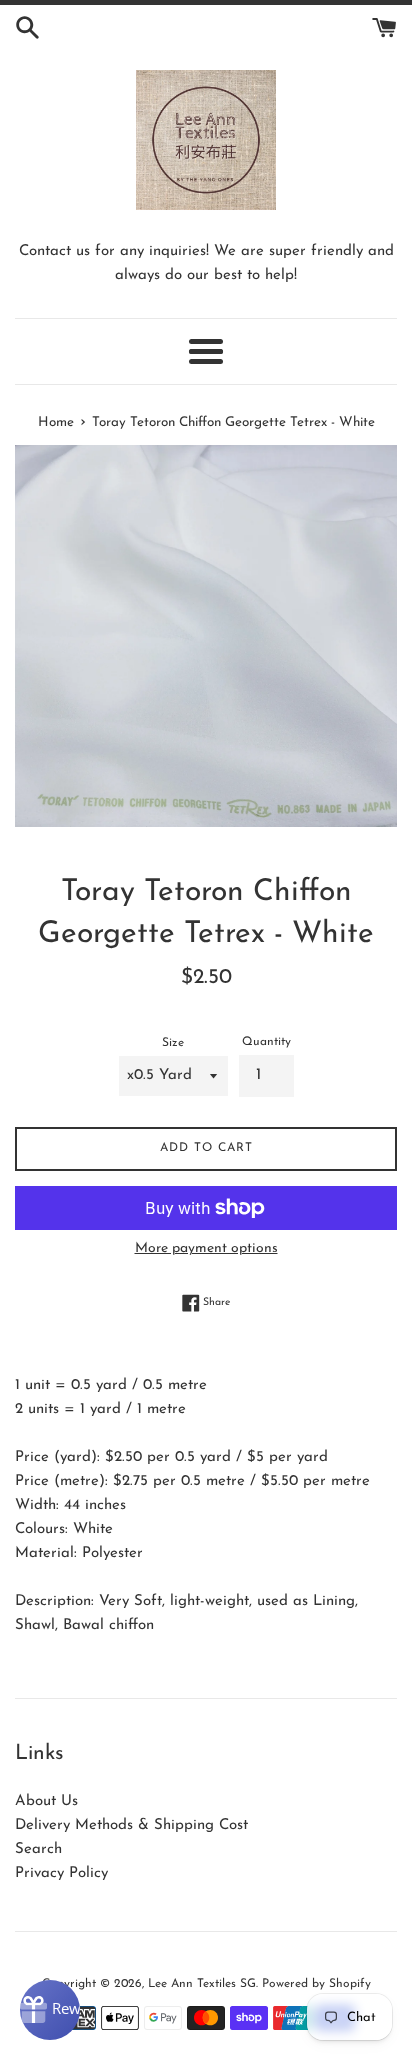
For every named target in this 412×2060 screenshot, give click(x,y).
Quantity (266, 1042)
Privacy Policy (61, 1873)
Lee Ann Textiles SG (202, 1984)
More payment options (206, 1248)
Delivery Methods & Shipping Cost (131, 1825)
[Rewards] (50, 2010)
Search (38, 1849)
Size (173, 1043)
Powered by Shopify (316, 1984)
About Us (46, 1801)
